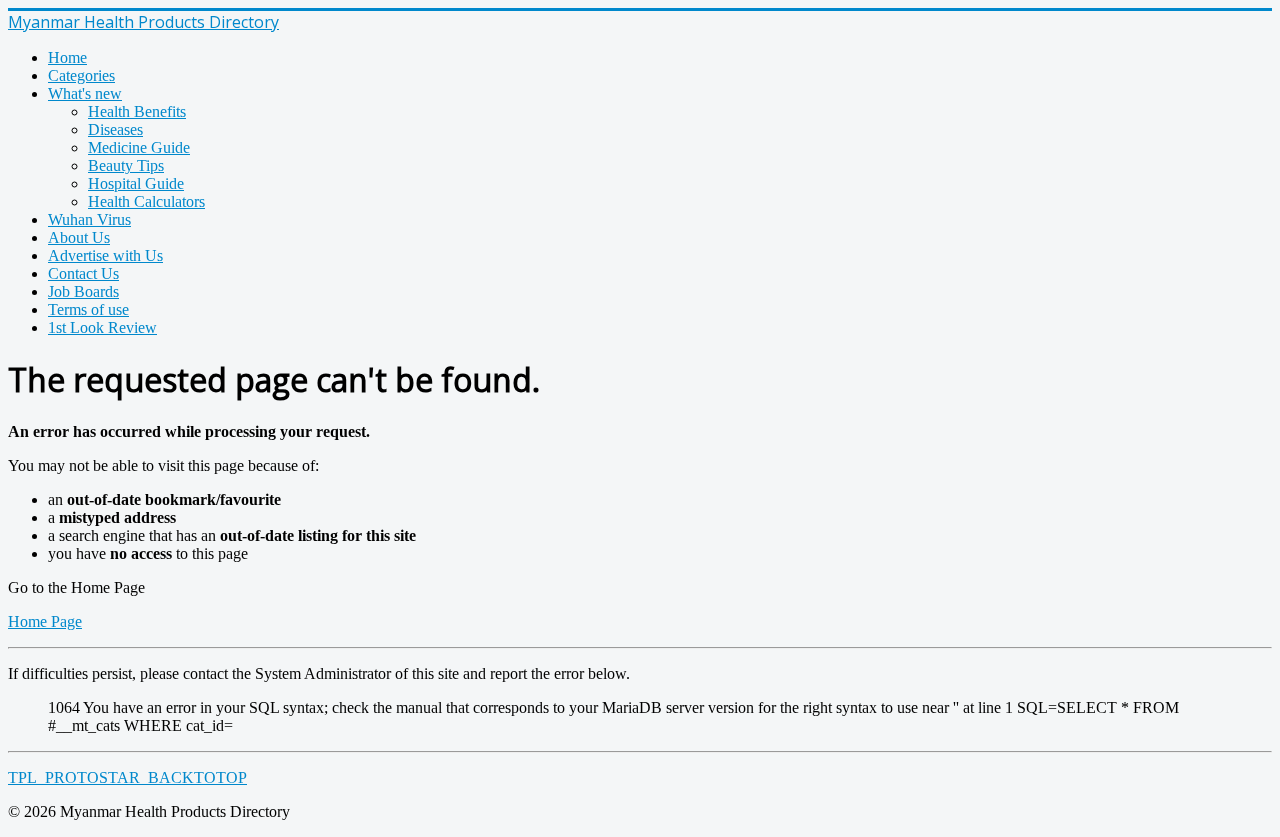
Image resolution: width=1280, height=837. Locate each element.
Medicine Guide (139, 147)
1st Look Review (102, 327)
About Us (79, 237)
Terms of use (88, 309)
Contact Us (83, 273)
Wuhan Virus (89, 219)
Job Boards (83, 291)
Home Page (45, 621)
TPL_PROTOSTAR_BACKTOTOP (127, 777)
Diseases (115, 129)
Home (67, 57)
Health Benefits (137, 111)
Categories (81, 75)
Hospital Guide (136, 183)
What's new (85, 93)
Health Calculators (146, 201)
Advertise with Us (105, 255)
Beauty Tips (126, 165)
